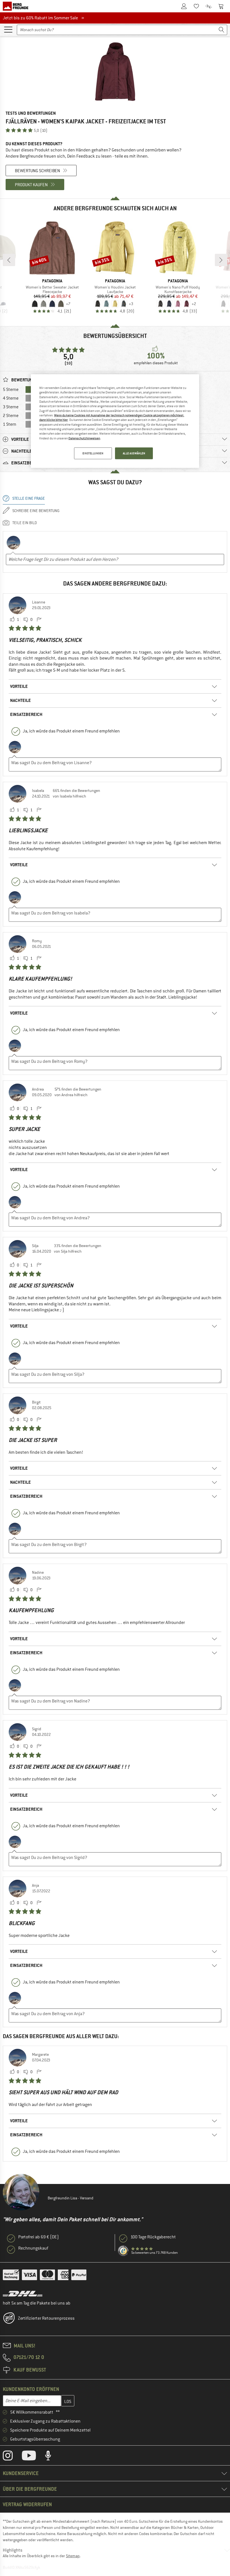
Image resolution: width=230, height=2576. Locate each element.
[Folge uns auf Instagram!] (12, 2457)
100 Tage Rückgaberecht (153, 2237)
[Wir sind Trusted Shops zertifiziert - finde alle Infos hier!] (123, 2251)
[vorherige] (9, 260)
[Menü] (8, 29)
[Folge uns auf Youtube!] (33, 2457)
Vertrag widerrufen (27, 2504)
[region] (115, 421)
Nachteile (20, 700)
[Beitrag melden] (39, 620)
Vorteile (19, 686)
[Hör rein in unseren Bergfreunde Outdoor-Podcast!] (52, 2457)
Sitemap (73, 2556)
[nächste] (221, 260)
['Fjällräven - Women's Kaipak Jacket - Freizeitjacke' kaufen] (115, 72)
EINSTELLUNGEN (93, 453)
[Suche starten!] (222, 30)
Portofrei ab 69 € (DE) (39, 2237)
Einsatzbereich (26, 714)
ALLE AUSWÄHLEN (134, 453)
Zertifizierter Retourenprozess (46, 2318)
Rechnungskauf (33, 2248)
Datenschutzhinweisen (84, 438)
